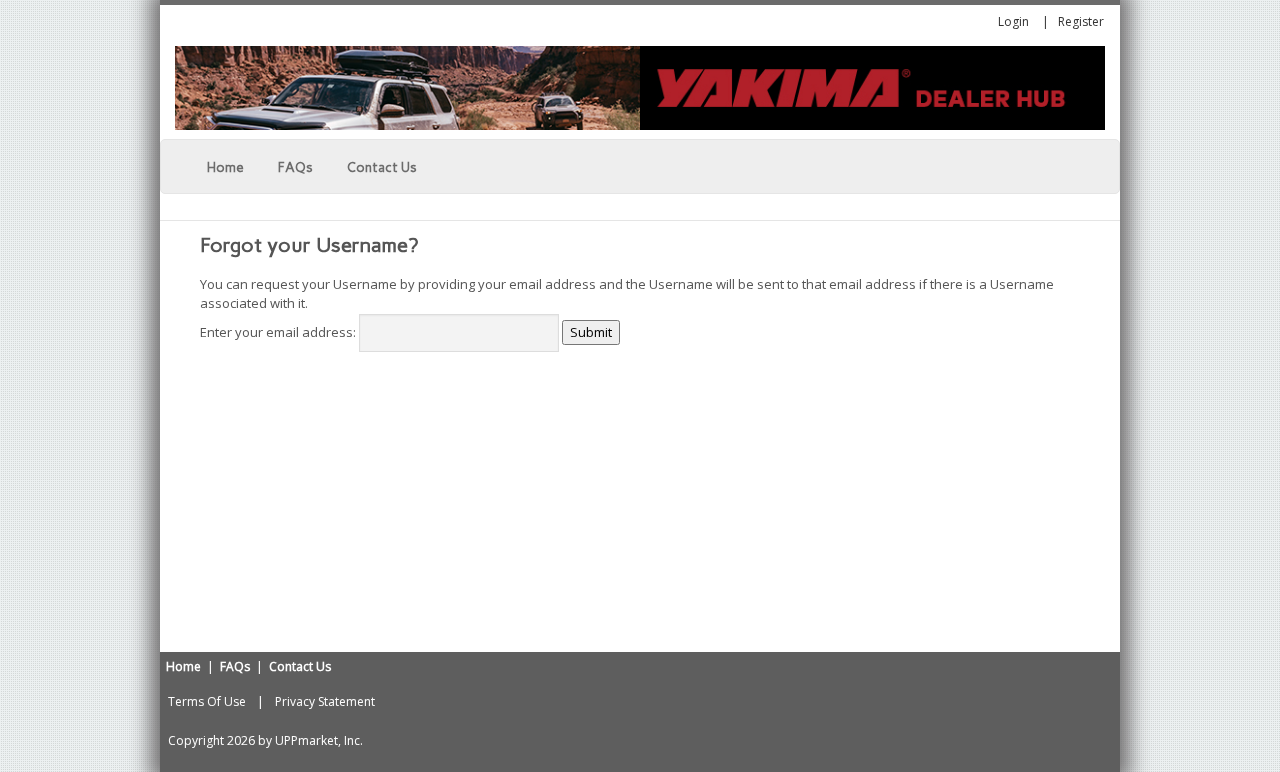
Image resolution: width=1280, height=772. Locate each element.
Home (183, 666)
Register (1081, 21)
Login (1013, 21)
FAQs (235, 666)
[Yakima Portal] (640, 87)
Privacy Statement (325, 701)
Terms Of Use (207, 701)
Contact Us (300, 666)
